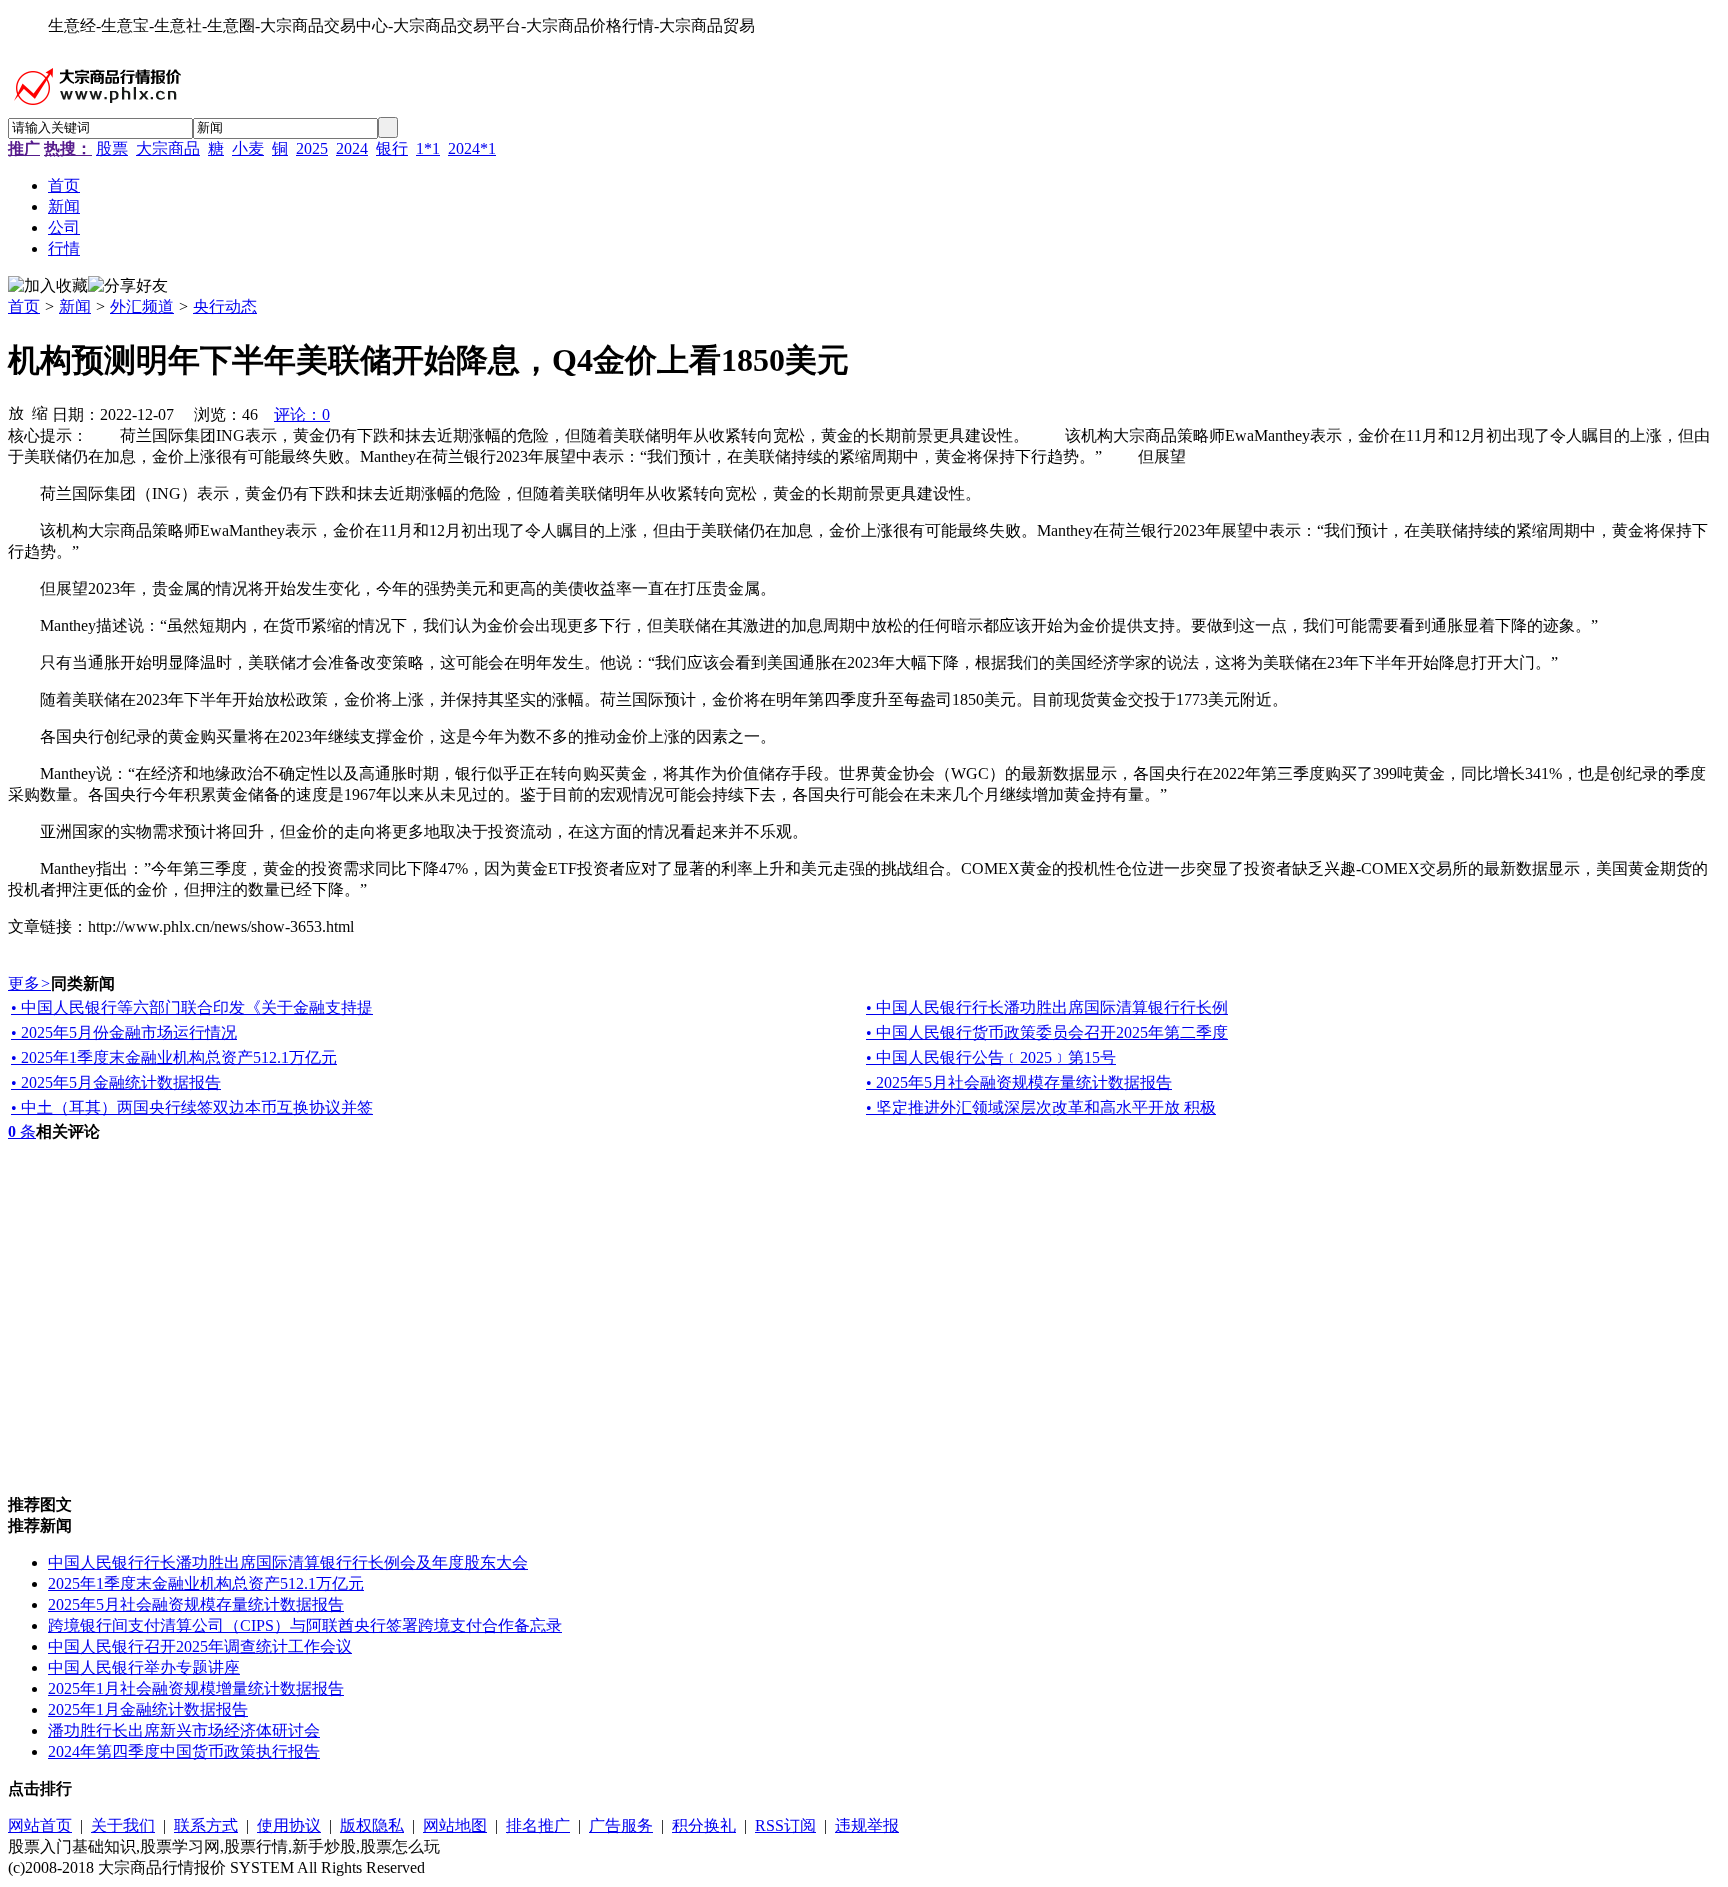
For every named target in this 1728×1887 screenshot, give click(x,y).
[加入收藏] (48, 286)
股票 (112, 148)
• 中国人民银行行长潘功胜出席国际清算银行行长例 (1047, 1007)
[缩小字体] (40, 412)
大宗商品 (168, 148)
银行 (392, 148)
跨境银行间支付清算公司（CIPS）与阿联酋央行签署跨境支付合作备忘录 (305, 1625)
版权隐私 (372, 1825)
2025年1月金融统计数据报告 (148, 1709)
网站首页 (40, 1825)
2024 (352, 148)
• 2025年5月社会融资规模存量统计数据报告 (1019, 1082)
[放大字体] (16, 412)
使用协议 (289, 1825)
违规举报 (867, 1825)
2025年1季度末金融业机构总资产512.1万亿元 (206, 1583)
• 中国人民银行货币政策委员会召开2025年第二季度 (1047, 1032)
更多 (29, 983)
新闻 (75, 306)
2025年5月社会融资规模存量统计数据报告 (196, 1604)
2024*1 (472, 148)
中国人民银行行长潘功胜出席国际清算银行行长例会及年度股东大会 (288, 1562)
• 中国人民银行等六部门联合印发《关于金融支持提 (192, 1007)
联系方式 (206, 1825)
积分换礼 (704, 1825)
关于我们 (123, 1825)
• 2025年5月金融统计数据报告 (116, 1082)
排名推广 (538, 1825)
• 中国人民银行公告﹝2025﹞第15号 (991, 1057)
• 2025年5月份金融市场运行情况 (124, 1032)
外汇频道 (142, 306)
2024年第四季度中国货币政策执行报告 (184, 1751)
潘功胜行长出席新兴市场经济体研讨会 (184, 1730)
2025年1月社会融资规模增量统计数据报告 (196, 1688)
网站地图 (455, 1825)
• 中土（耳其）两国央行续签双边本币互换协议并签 (192, 1107)
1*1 (428, 148)
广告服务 (621, 1825)
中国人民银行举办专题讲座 (144, 1667)
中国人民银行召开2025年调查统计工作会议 (200, 1646)
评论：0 (302, 414)
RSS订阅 (785, 1825)
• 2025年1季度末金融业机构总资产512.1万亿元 (174, 1057)
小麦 (248, 148)
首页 (24, 306)
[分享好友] (128, 286)
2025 (312, 148)
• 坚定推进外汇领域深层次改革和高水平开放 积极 (1041, 1107)
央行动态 (225, 306)
